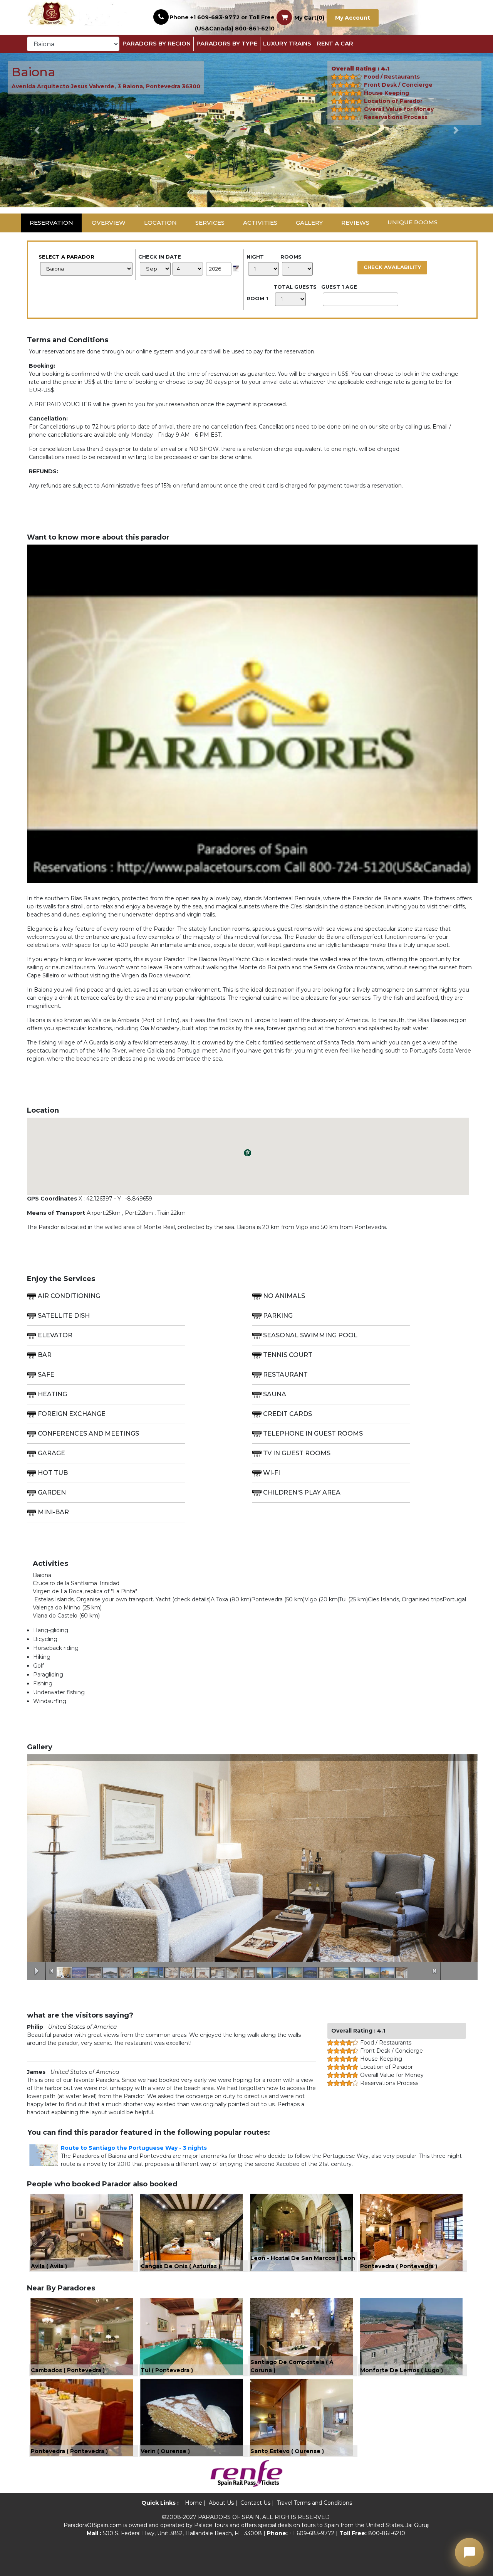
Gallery (309, 223)
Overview (109, 223)
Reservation (51, 223)
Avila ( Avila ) (49, 2266)
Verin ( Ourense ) (165, 2451)
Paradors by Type (227, 43)
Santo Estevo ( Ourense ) (287, 2451)
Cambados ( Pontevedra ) (68, 2370)
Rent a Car (335, 43)
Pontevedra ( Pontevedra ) (399, 2266)
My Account (353, 18)
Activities (260, 223)
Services (210, 223)
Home (194, 2503)
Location (160, 223)
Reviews (355, 223)
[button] (37, 130)
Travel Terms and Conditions (314, 2503)
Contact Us (255, 2503)
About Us (221, 2503)
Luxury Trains (287, 43)
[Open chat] (469, 2552)
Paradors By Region (157, 43)
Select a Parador (66, 257)
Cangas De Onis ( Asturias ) (180, 2266)
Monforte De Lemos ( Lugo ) (402, 2370)
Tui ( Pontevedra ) (167, 2370)
